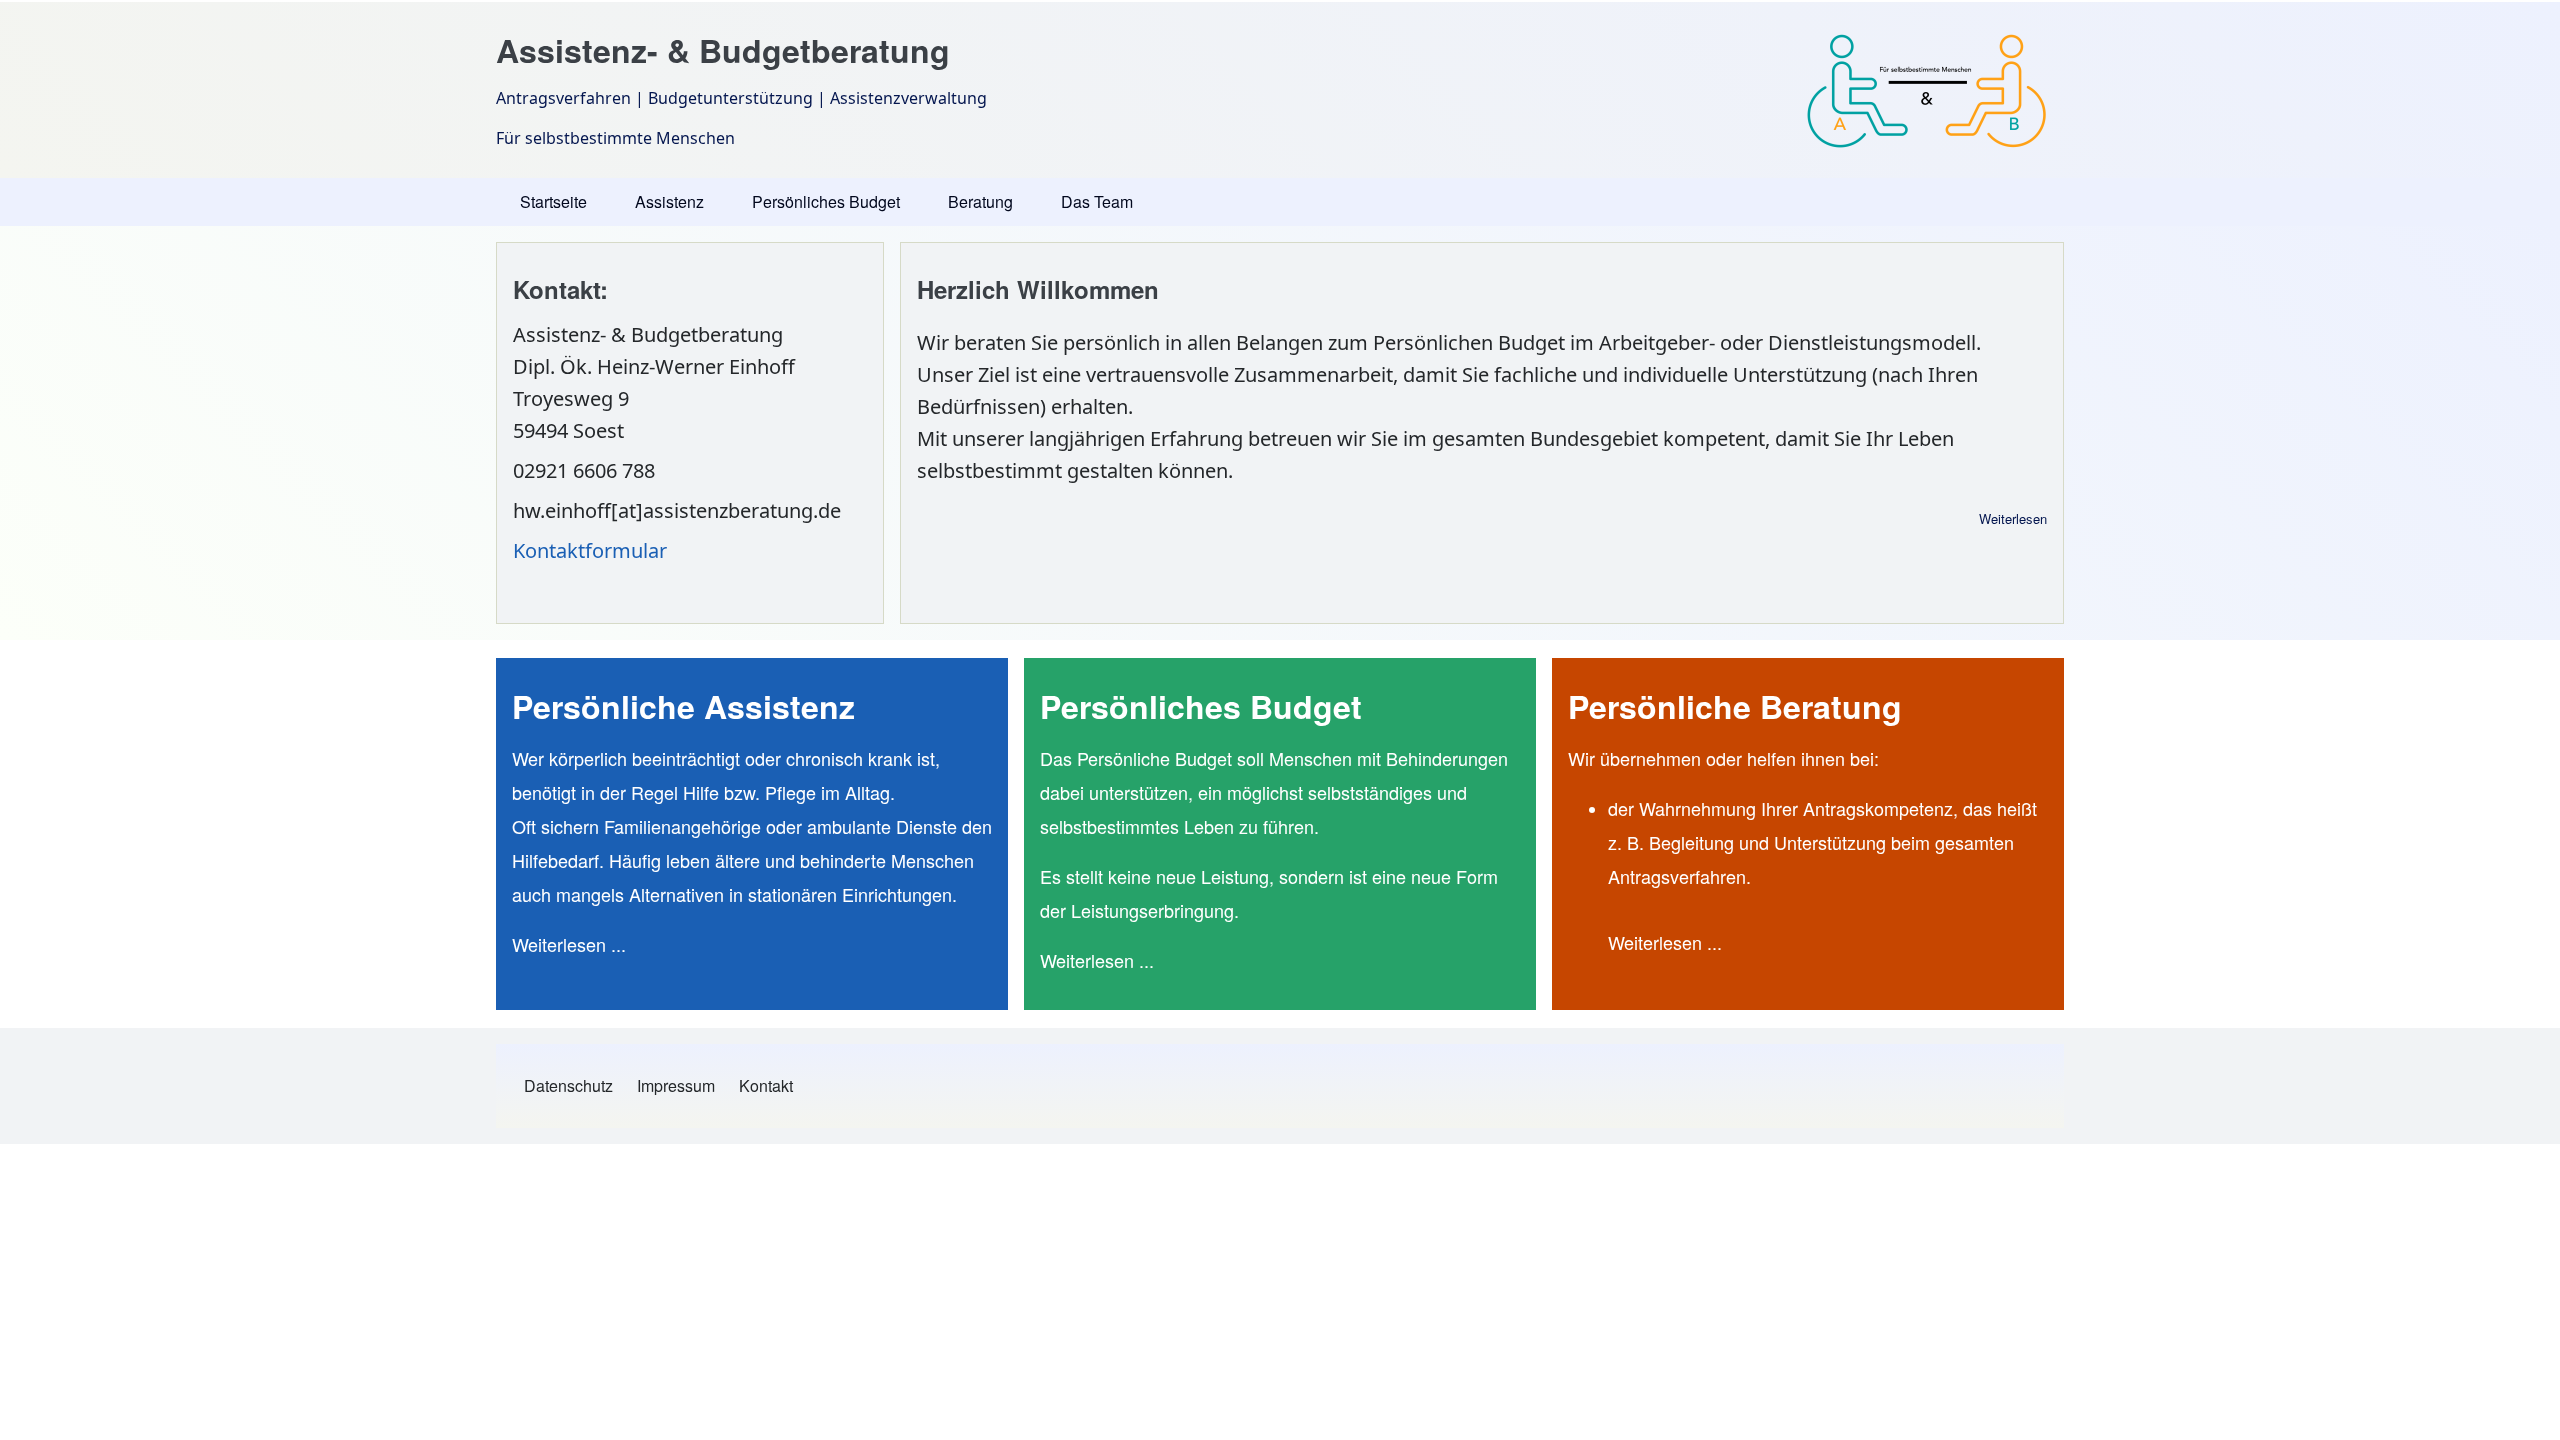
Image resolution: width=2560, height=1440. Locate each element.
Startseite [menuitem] (553, 201)
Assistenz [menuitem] (669, 201)
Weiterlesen (2013, 518)
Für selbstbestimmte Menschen (615, 138)
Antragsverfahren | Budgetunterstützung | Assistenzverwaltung (741, 98)
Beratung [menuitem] (980, 201)
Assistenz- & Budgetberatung (723, 50)
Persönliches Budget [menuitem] (826, 201)
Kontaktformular (590, 550)
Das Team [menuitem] (1097, 201)
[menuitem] (568, 1086)
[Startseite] (1927, 90)
